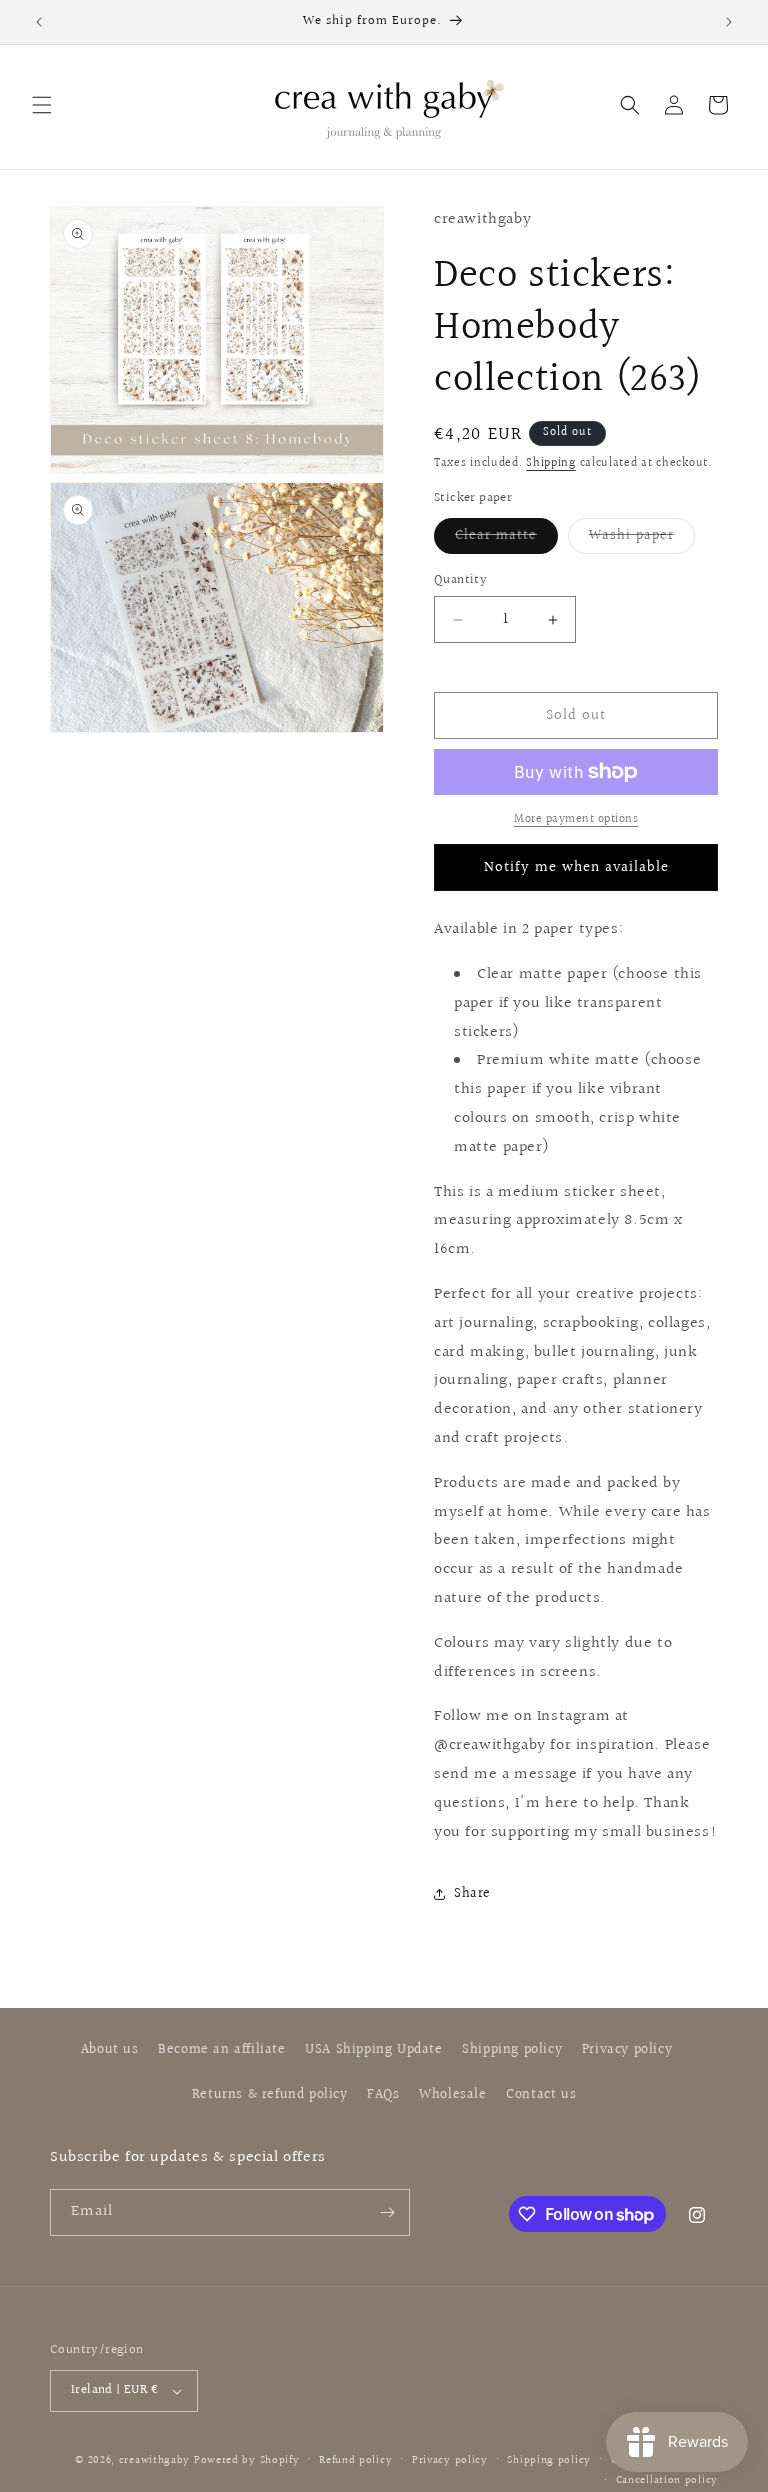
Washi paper (642, 539)
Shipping (551, 463)
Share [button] (472, 1894)
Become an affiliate (221, 2050)
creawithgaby (154, 2460)
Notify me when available (576, 867)
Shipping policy (512, 2050)
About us (110, 2050)
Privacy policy (627, 2050)
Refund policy (355, 2460)
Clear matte (506, 539)
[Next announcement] (729, 22)
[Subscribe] (387, 2212)
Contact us (541, 2095)
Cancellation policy (667, 2480)
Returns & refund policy (270, 2095)
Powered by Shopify (247, 2460)
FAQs (383, 2095)
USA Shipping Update (373, 2050)
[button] (42, 105)
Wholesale (452, 2095)
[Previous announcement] (39, 22)
